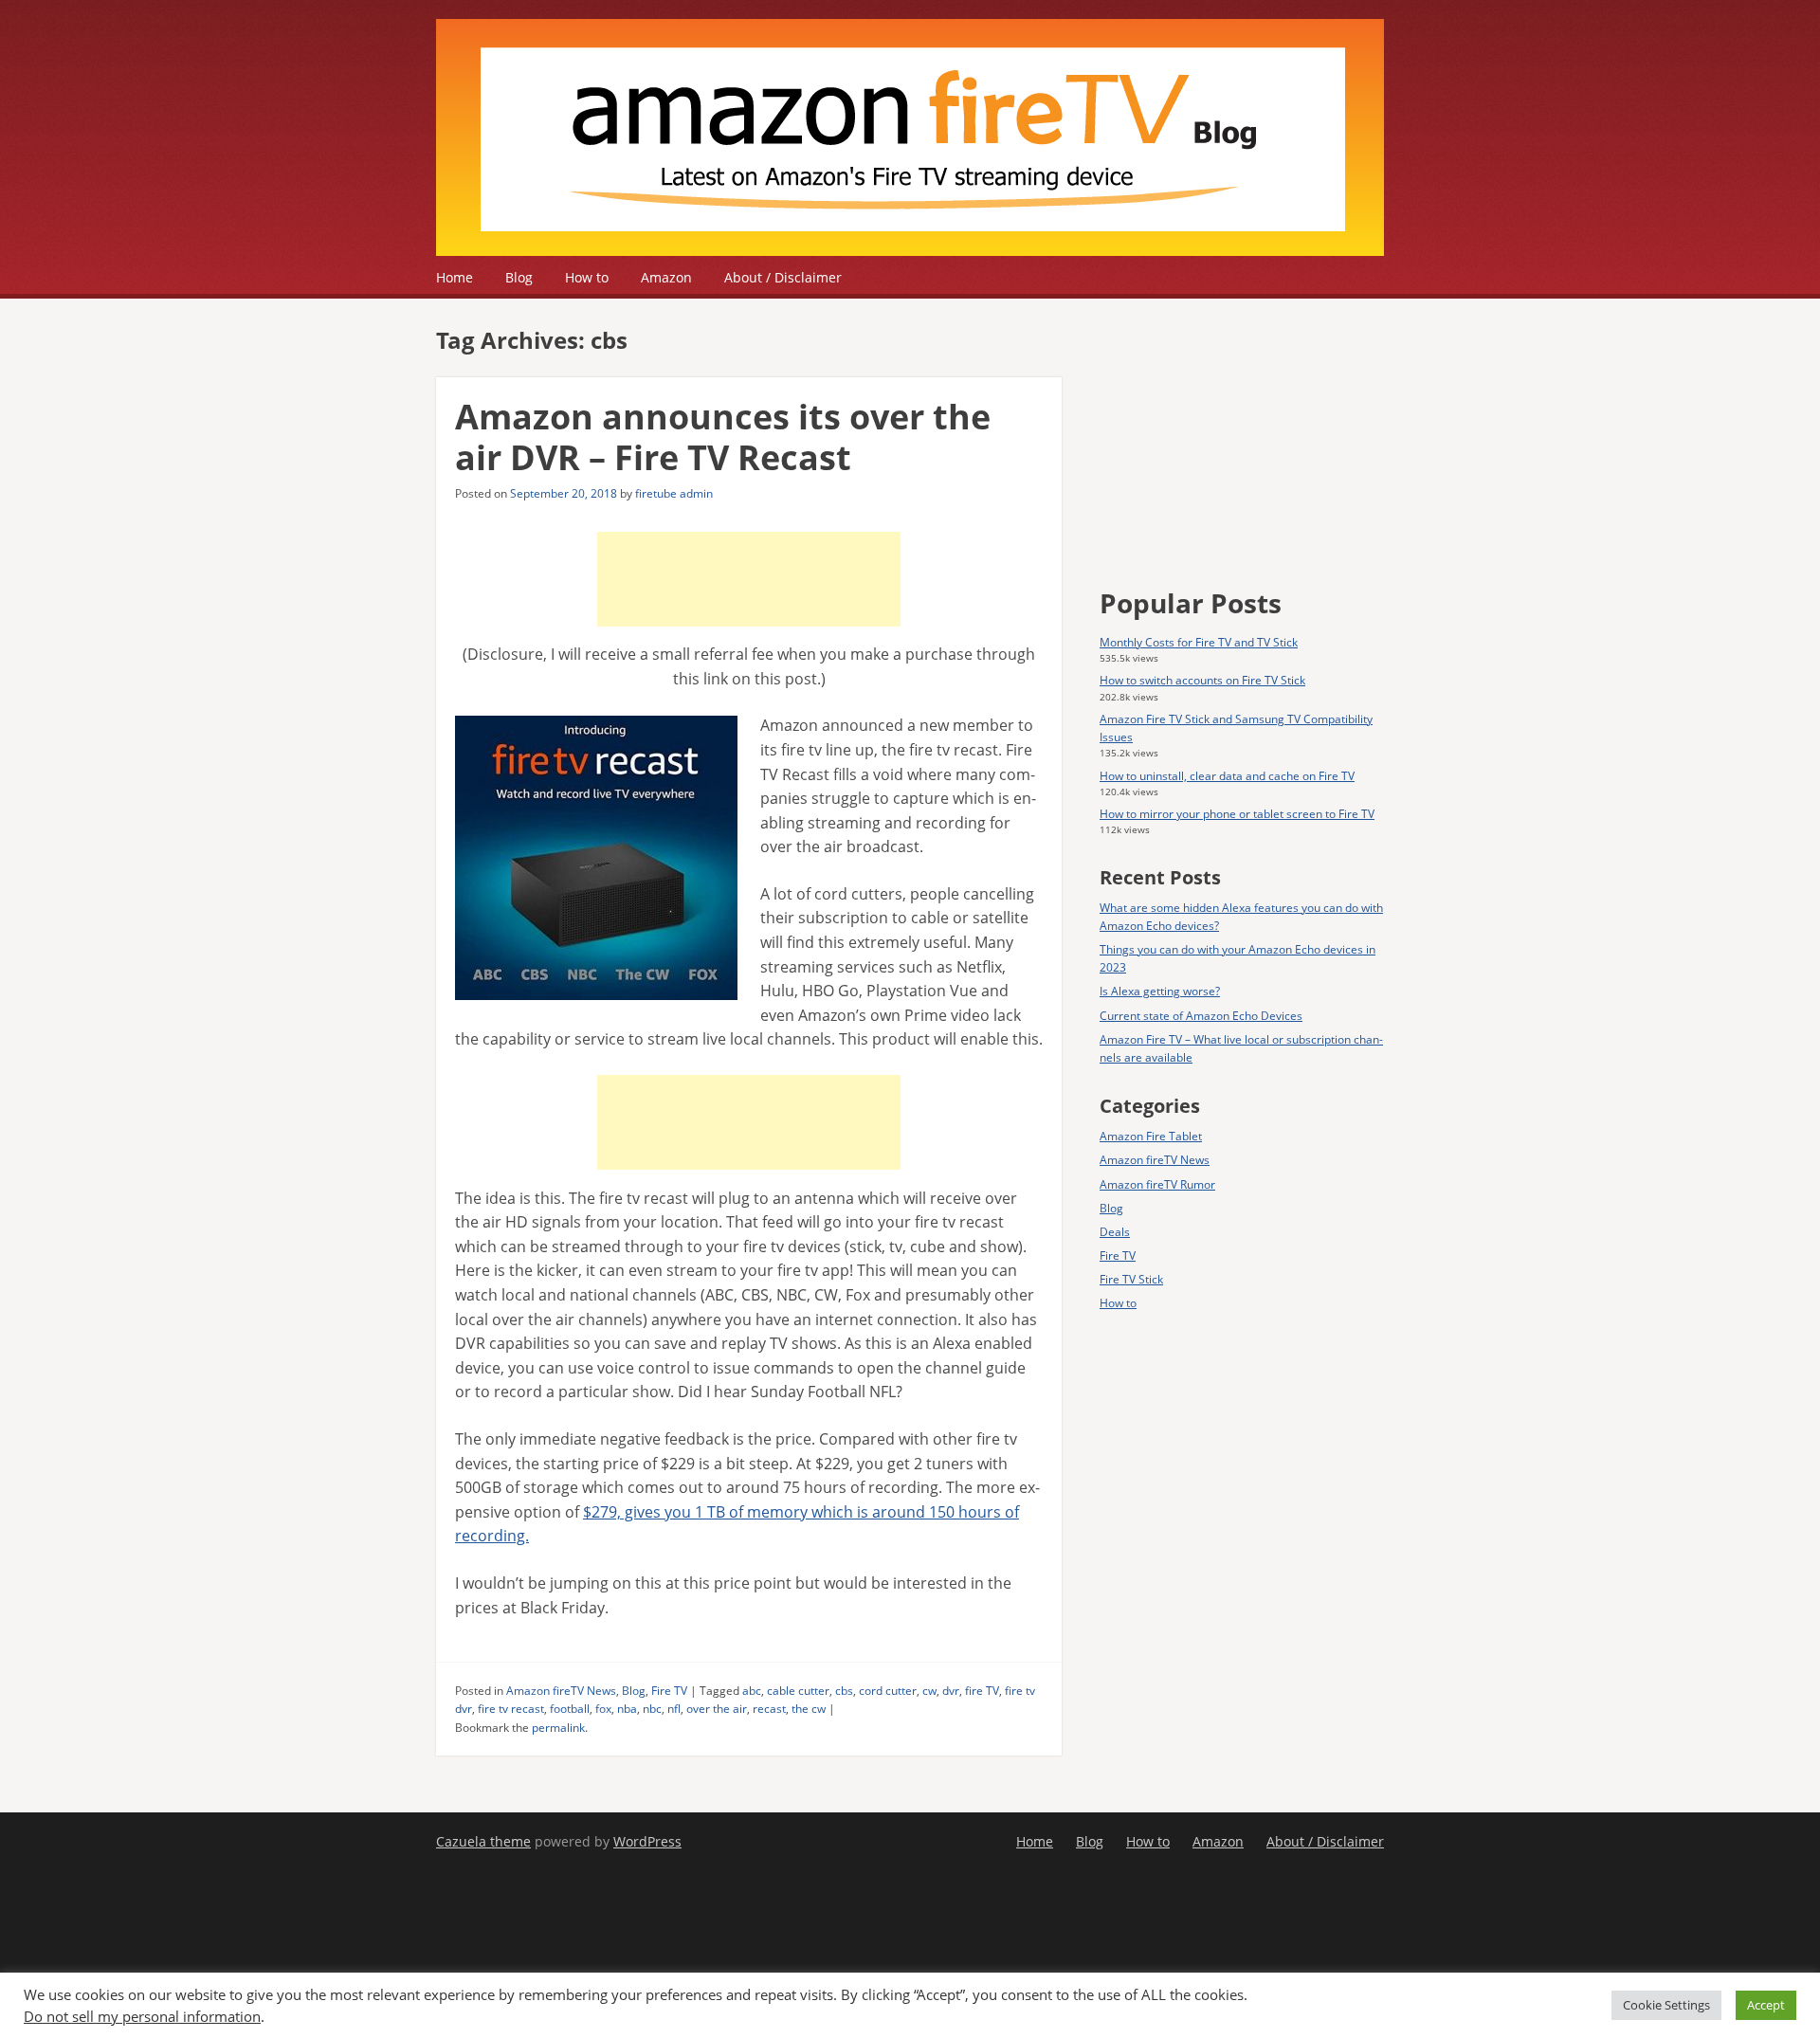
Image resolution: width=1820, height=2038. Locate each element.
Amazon (666, 277)
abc (752, 1691)
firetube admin (674, 493)
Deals (1115, 1232)
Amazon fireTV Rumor (1157, 1184)
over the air (717, 1709)
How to (587, 277)
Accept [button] (1766, 2005)
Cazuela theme (483, 1841)
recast (769, 1709)
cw (929, 1691)
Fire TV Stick (1131, 1279)
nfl (674, 1709)
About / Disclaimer (783, 277)
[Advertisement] (749, 579)
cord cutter (888, 1691)
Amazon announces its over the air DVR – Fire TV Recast (723, 437)
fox (603, 1709)
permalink (558, 1728)
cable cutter (798, 1691)
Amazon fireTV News (561, 1691)
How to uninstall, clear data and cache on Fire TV (1227, 776)
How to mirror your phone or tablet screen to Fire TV (1237, 814)
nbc (652, 1709)
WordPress (647, 1841)
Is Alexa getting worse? (1160, 991)
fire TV (982, 1691)
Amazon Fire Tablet (1151, 1136)
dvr (951, 1691)
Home (455, 277)
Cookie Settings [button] (1666, 2005)
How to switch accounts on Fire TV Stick (1202, 680)
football (570, 1709)
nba (627, 1709)
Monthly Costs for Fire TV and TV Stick (1199, 642)
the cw (809, 1709)
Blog (519, 277)
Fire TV (669, 1691)
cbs (844, 1691)
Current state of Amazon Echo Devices (1201, 1016)
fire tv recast (511, 1709)
